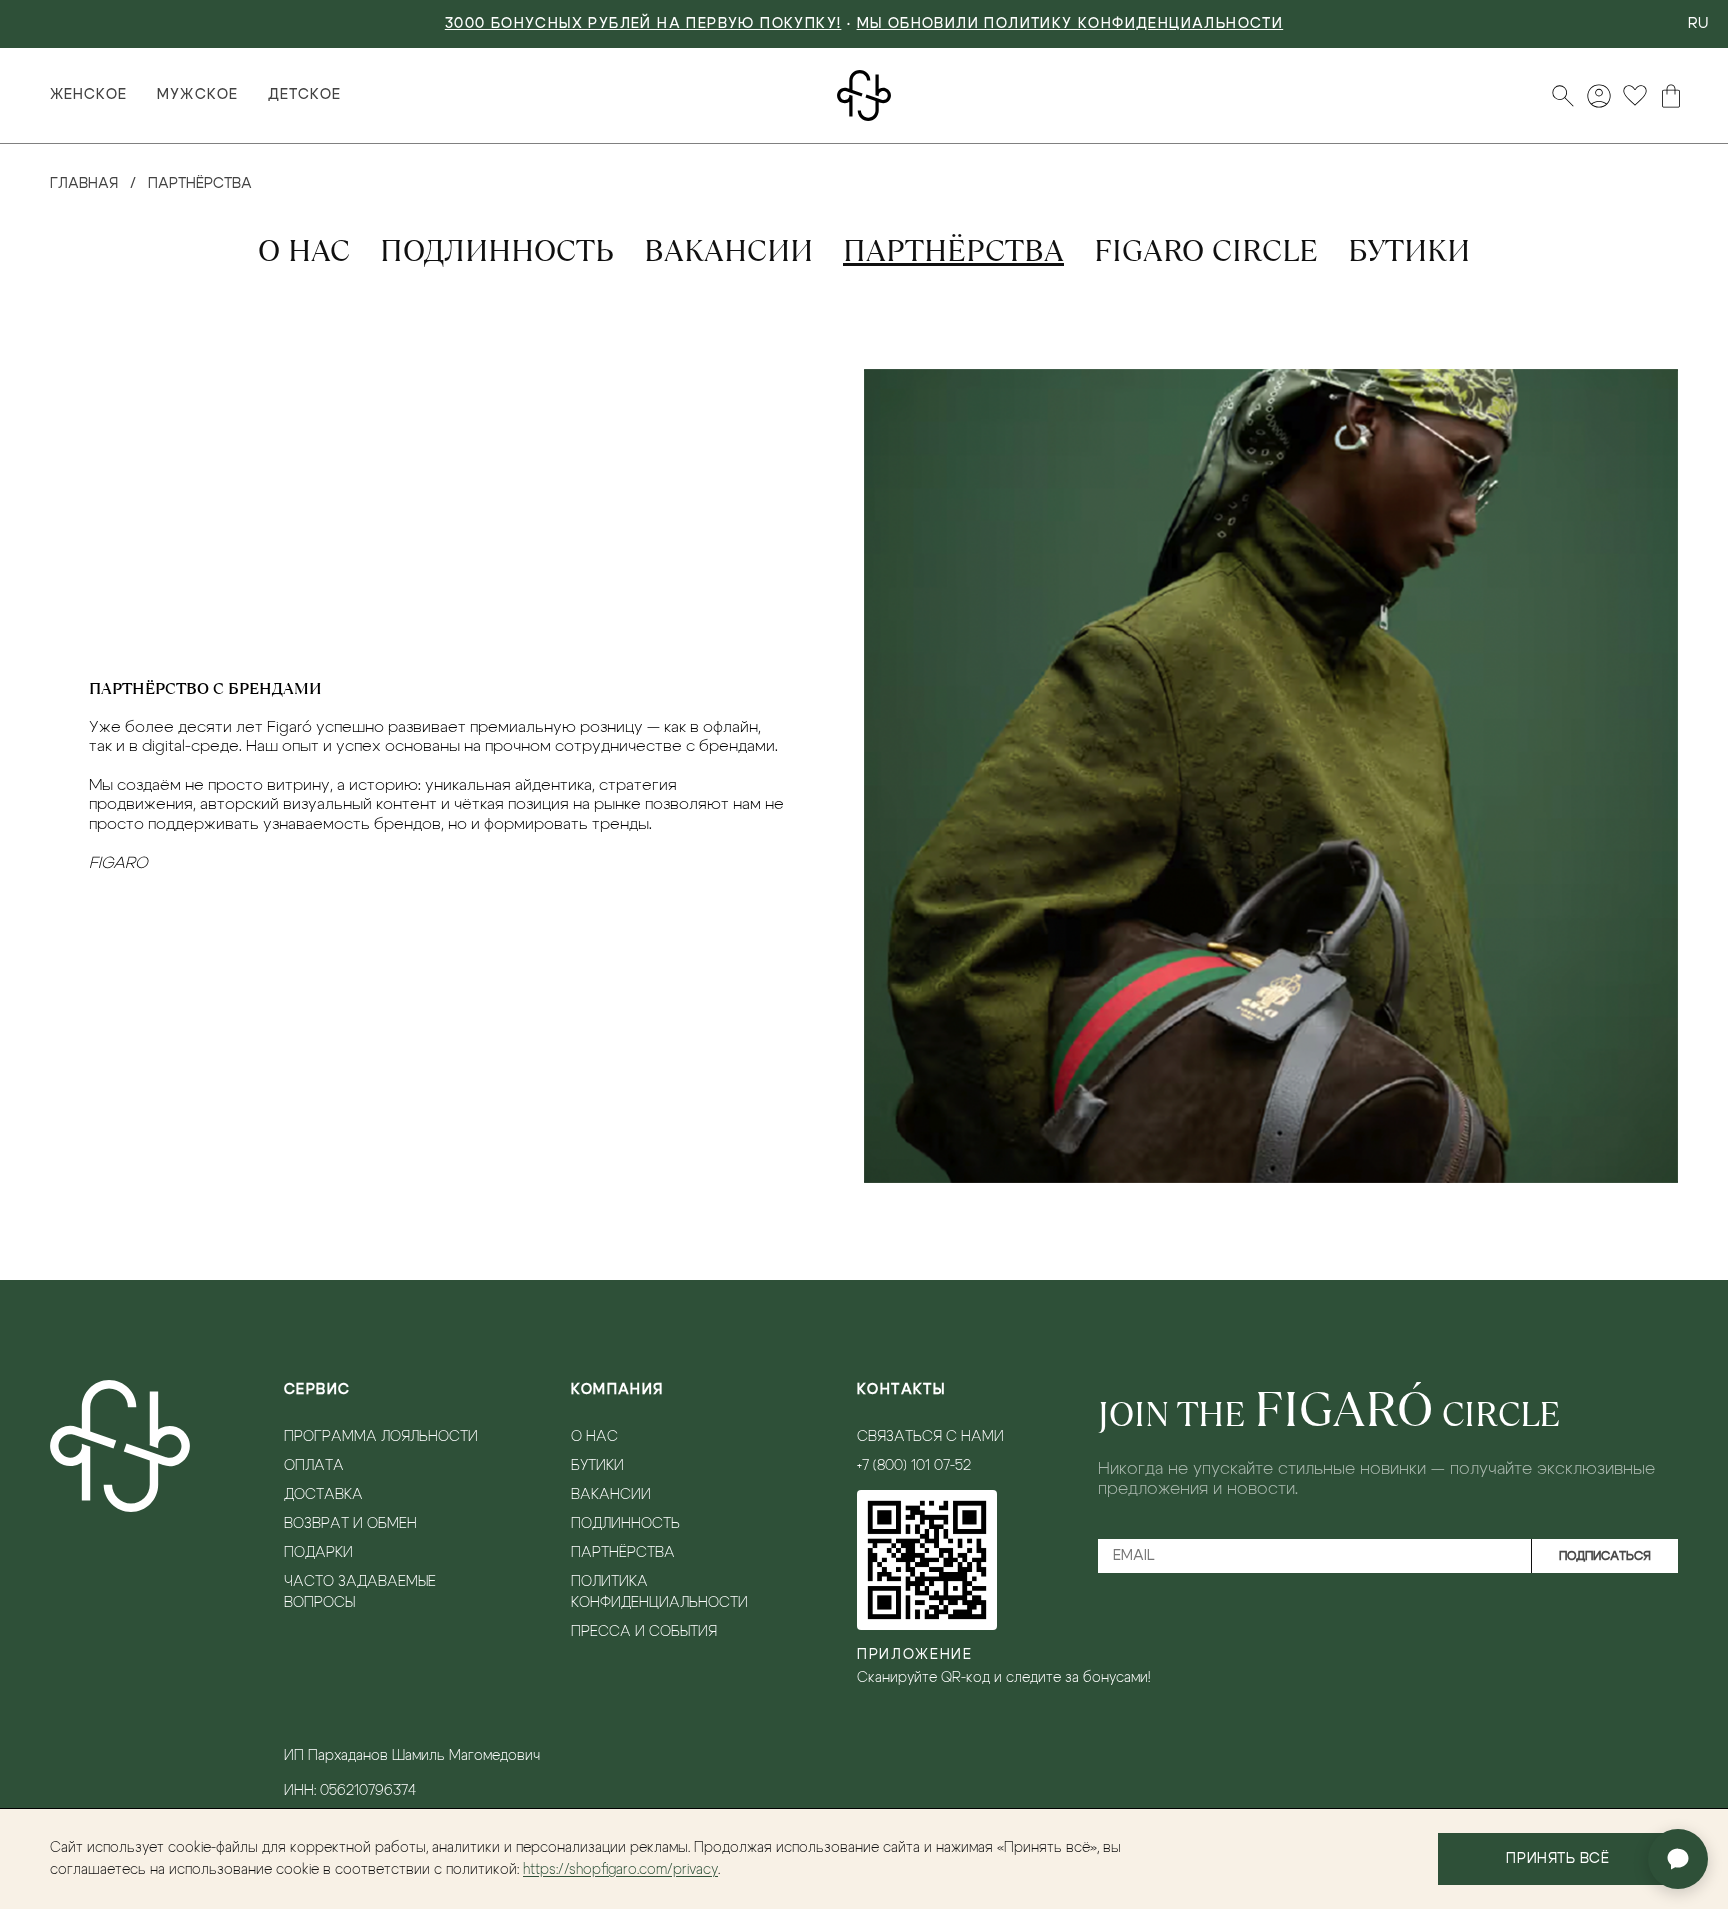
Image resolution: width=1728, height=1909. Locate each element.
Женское (88, 95)
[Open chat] (1678, 1859)
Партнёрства (953, 251)
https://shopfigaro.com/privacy (620, 1870)
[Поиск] (1563, 96)
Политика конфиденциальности (659, 1592)
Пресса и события (644, 1632)
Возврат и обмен (350, 1524)
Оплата (314, 1466)
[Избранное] (1635, 96)
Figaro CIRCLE (1206, 251)
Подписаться (1605, 1556)
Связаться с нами (930, 1437)
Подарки (318, 1553)
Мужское (197, 95)
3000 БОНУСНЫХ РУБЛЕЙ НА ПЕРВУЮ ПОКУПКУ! (643, 24)
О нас (304, 251)
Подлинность (497, 251)
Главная (84, 184)
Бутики (1409, 251)
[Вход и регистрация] (1599, 96)
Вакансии (728, 251)
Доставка (323, 1495)
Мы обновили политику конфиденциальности (1070, 24)
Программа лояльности (381, 1437)
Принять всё (1557, 1859)
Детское (304, 95)
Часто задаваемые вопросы (360, 1592)
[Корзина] (1671, 96)
